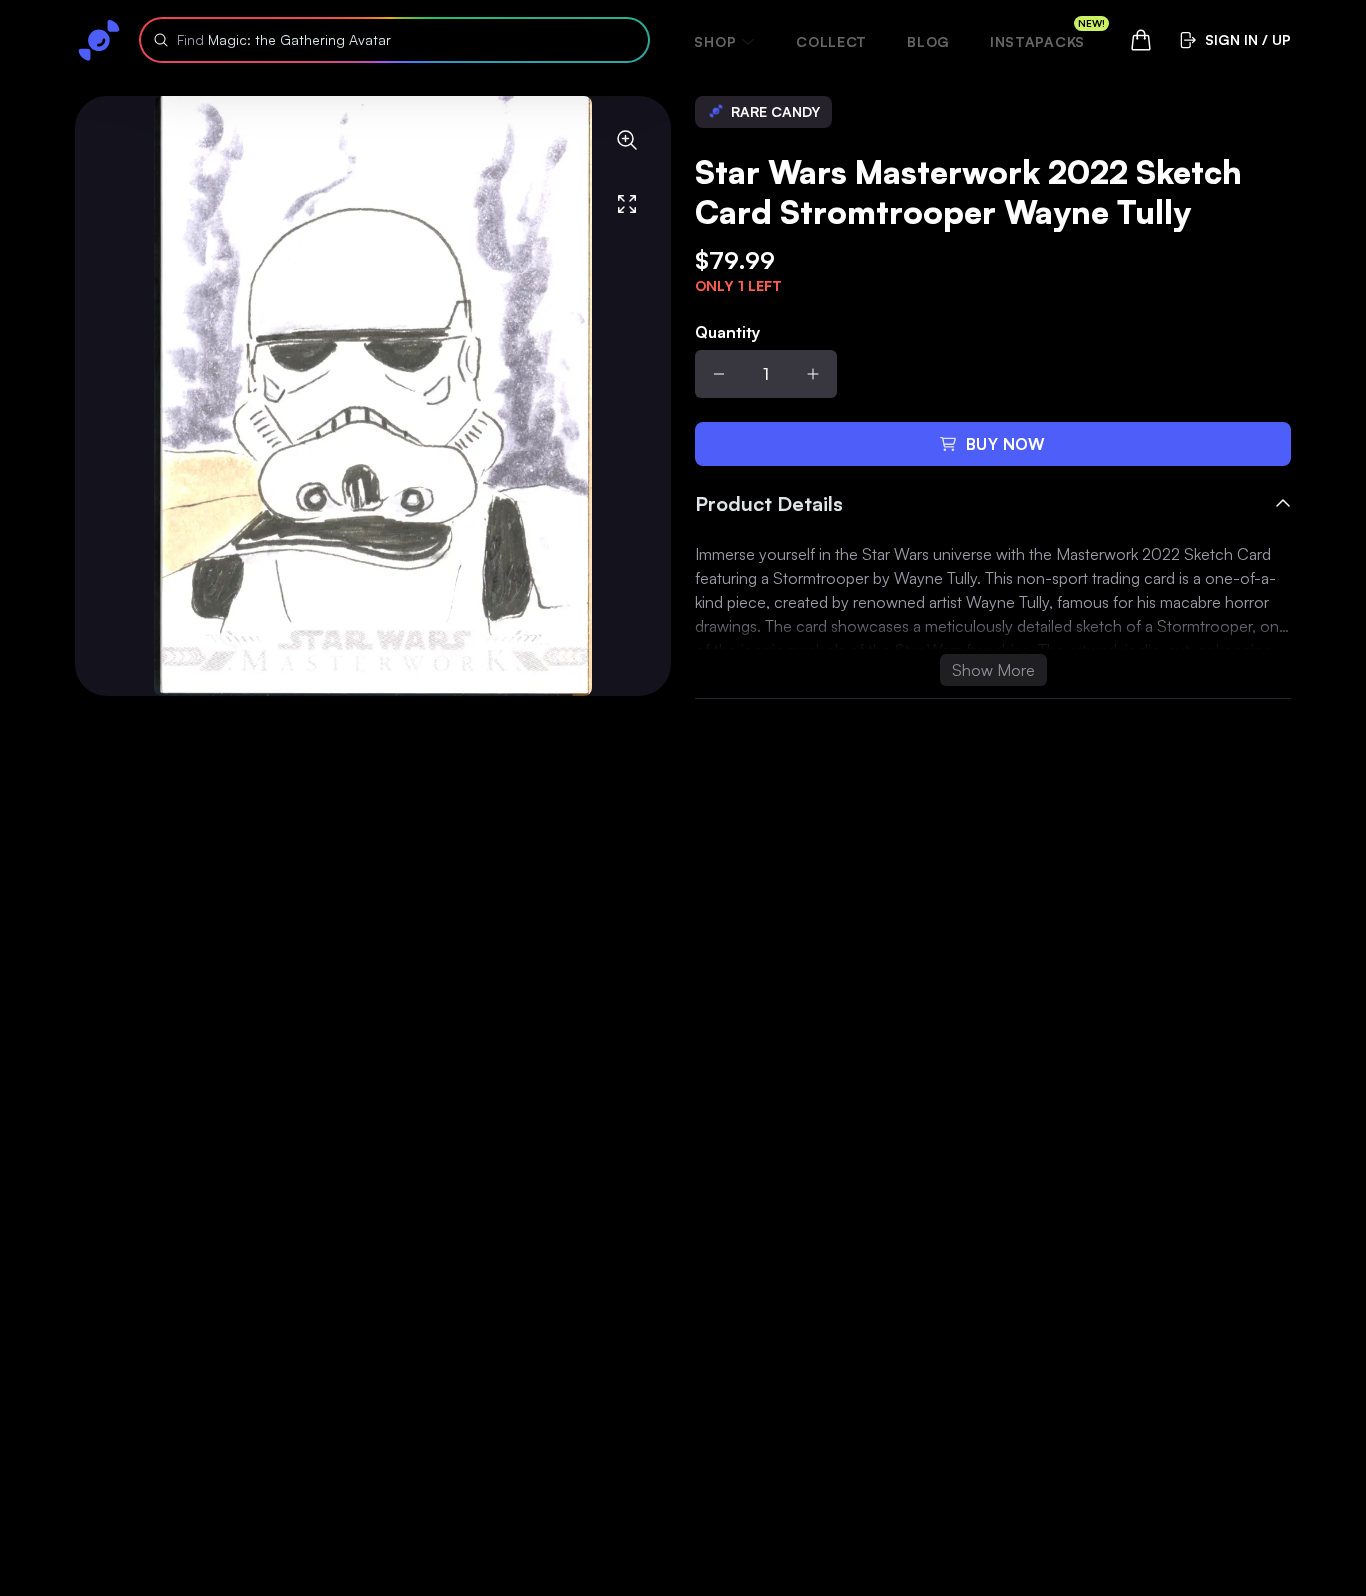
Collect (831, 41)
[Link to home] (99, 40)
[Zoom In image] (627, 140)
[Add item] (813, 374)
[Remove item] (719, 374)
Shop (715, 41)
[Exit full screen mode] (627, 204)
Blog (928, 41)
